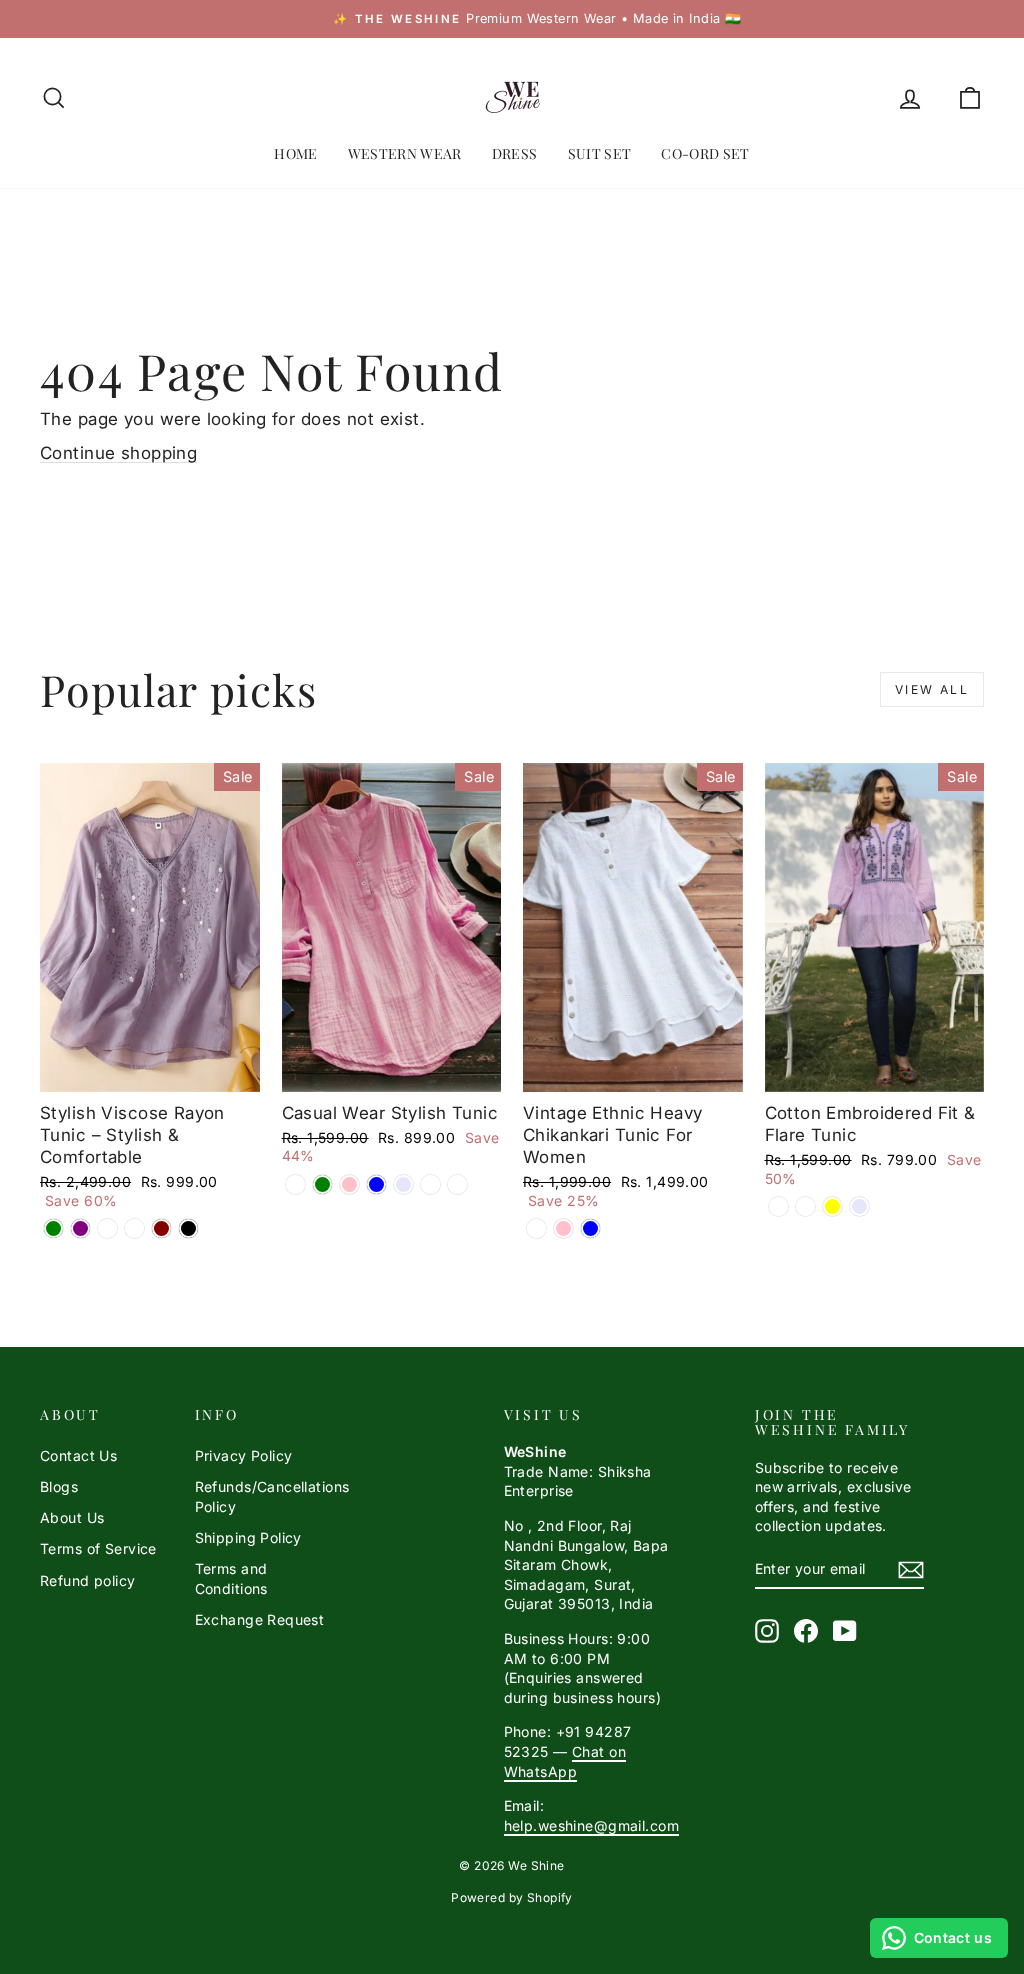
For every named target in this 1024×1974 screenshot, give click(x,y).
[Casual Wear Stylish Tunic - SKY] (457, 1184)
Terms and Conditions (231, 1578)
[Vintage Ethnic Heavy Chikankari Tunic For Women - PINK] (563, 1228)
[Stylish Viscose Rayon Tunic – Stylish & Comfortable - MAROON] (161, 1228)
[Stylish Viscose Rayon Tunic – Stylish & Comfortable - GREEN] (53, 1228)
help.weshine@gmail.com (591, 1825)
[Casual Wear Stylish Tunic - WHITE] (295, 1184)
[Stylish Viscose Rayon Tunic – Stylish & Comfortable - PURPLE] (80, 1228)
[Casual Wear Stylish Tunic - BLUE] (376, 1184)
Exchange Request (260, 1619)
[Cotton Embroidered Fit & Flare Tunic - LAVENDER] (859, 1206)
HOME (295, 153)
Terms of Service (98, 1548)
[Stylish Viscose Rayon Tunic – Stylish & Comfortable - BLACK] (188, 1228)
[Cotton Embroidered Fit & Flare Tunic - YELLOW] (832, 1206)
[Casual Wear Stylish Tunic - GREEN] (322, 1184)
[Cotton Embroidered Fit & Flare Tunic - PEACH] (805, 1206)
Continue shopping (118, 453)
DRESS (515, 153)
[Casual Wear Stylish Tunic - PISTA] (430, 1184)
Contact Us (78, 1455)
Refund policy (88, 1580)
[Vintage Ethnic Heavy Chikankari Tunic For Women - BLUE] (590, 1228)
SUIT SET (600, 153)
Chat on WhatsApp (565, 1761)
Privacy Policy (244, 1455)
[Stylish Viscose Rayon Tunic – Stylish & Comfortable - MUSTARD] (134, 1228)
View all (932, 689)
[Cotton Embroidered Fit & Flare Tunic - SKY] (778, 1206)
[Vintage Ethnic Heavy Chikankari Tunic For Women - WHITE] (536, 1228)
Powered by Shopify (512, 1897)
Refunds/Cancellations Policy (272, 1496)
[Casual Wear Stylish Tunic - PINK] (349, 1184)
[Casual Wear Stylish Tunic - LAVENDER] (403, 1184)
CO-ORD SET (705, 153)
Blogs (59, 1486)
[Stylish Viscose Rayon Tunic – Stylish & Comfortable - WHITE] (107, 1228)
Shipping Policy (248, 1537)
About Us (72, 1517)
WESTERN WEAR (405, 153)
